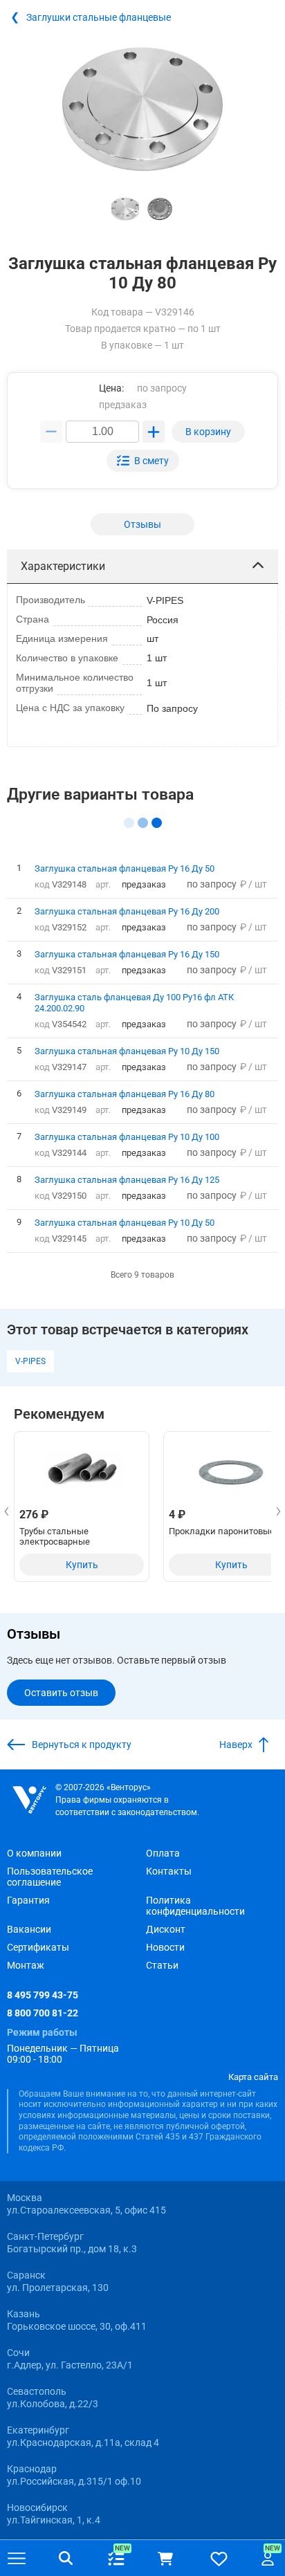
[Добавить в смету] (143, 461)
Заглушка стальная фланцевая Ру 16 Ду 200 (127, 911)
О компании (34, 1853)
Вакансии (29, 1929)
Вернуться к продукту (82, 1745)
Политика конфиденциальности (195, 1906)
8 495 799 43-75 (43, 1995)
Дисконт (166, 1929)
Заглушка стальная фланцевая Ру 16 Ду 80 (125, 1094)
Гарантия (28, 1900)
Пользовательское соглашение (50, 1877)
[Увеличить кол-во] (154, 432)
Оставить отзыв (61, 1693)
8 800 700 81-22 (43, 2013)
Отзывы (142, 524)
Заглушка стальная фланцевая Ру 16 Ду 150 (127, 954)
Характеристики (63, 566)
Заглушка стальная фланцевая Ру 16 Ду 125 (127, 1179)
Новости (165, 1947)
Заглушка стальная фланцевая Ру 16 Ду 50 (125, 868)
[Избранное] (219, 2558)
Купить (82, 1565)
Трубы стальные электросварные (55, 1536)
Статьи (162, 1965)
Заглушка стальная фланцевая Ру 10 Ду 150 (127, 1051)
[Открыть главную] (29, 1800)
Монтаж (26, 1965)
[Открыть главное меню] (17, 2559)
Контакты (169, 1871)
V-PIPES (30, 1361)
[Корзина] (165, 2559)
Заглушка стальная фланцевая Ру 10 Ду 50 (125, 1222)
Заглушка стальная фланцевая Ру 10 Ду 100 (127, 1137)
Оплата (163, 1853)
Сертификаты (38, 1947)
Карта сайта (253, 2077)
